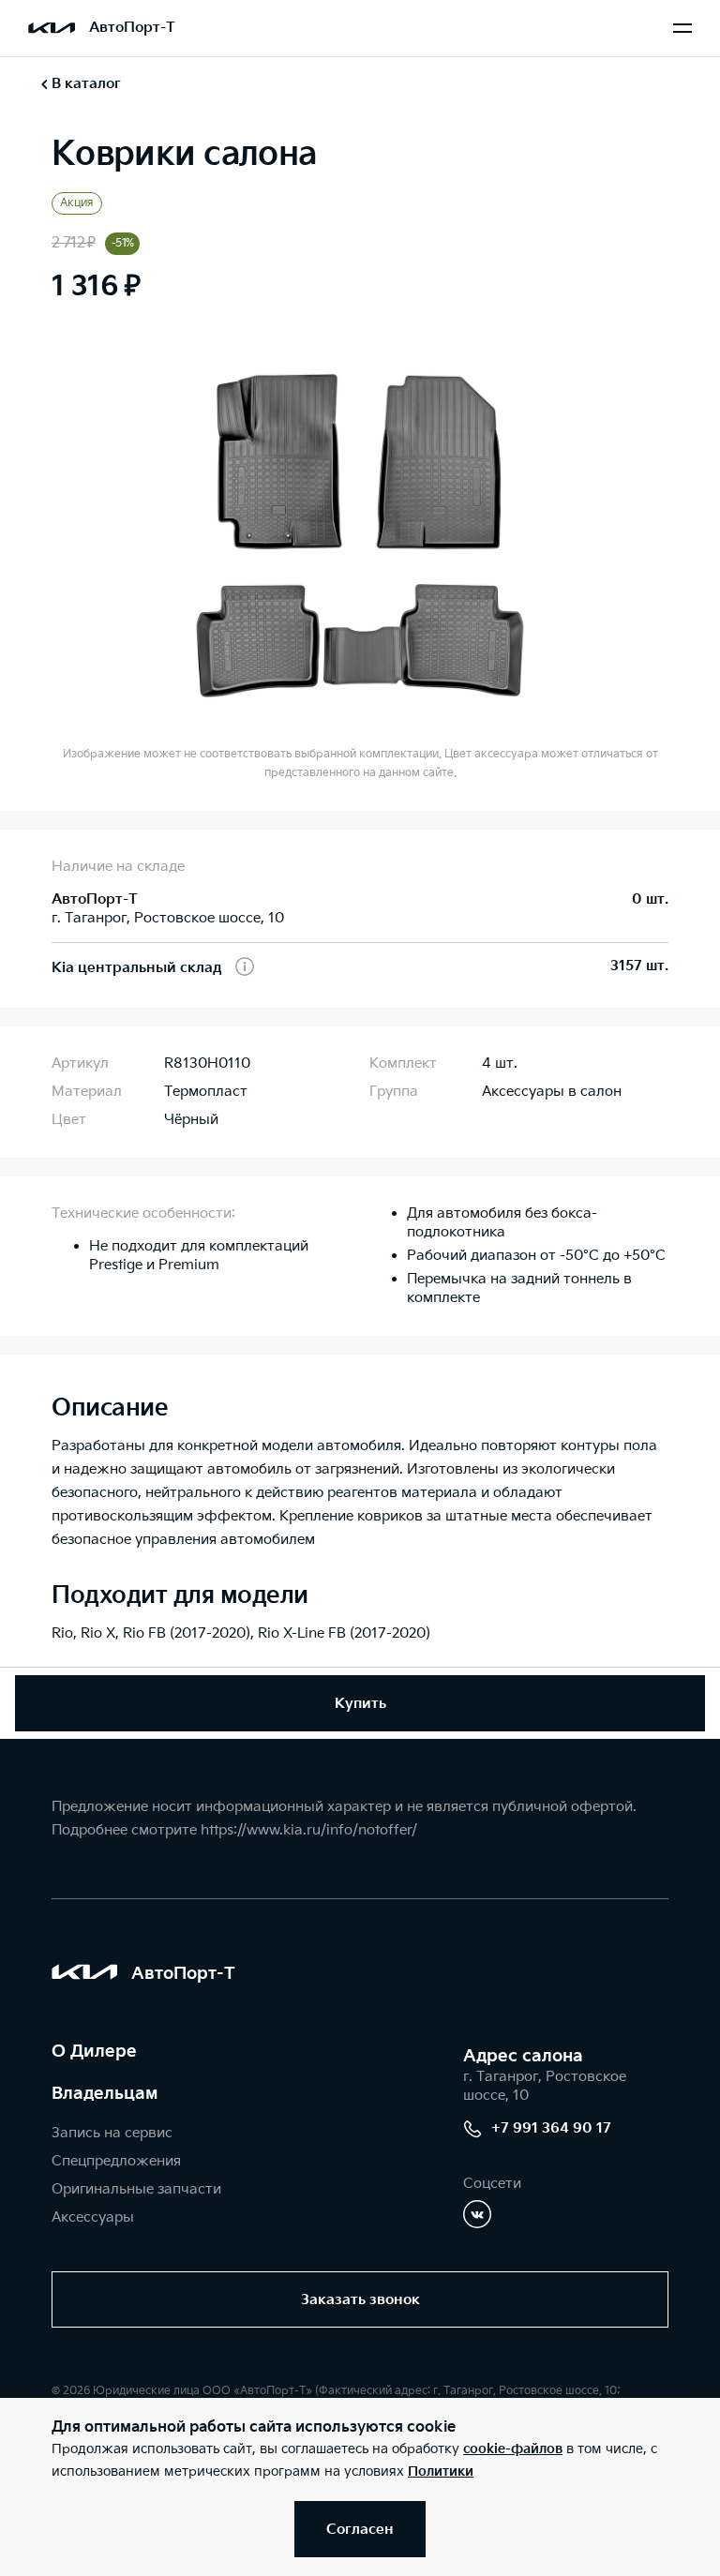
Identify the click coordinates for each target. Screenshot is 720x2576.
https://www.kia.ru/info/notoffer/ (309, 1830)
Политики (441, 2471)
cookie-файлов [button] (513, 2449)
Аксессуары (93, 2217)
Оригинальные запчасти (136, 2189)
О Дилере (94, 2052)
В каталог (86, 84)
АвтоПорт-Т (132, 28)
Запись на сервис (112, 2133)
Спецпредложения (116, 2161)
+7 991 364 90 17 (551, 2128)
